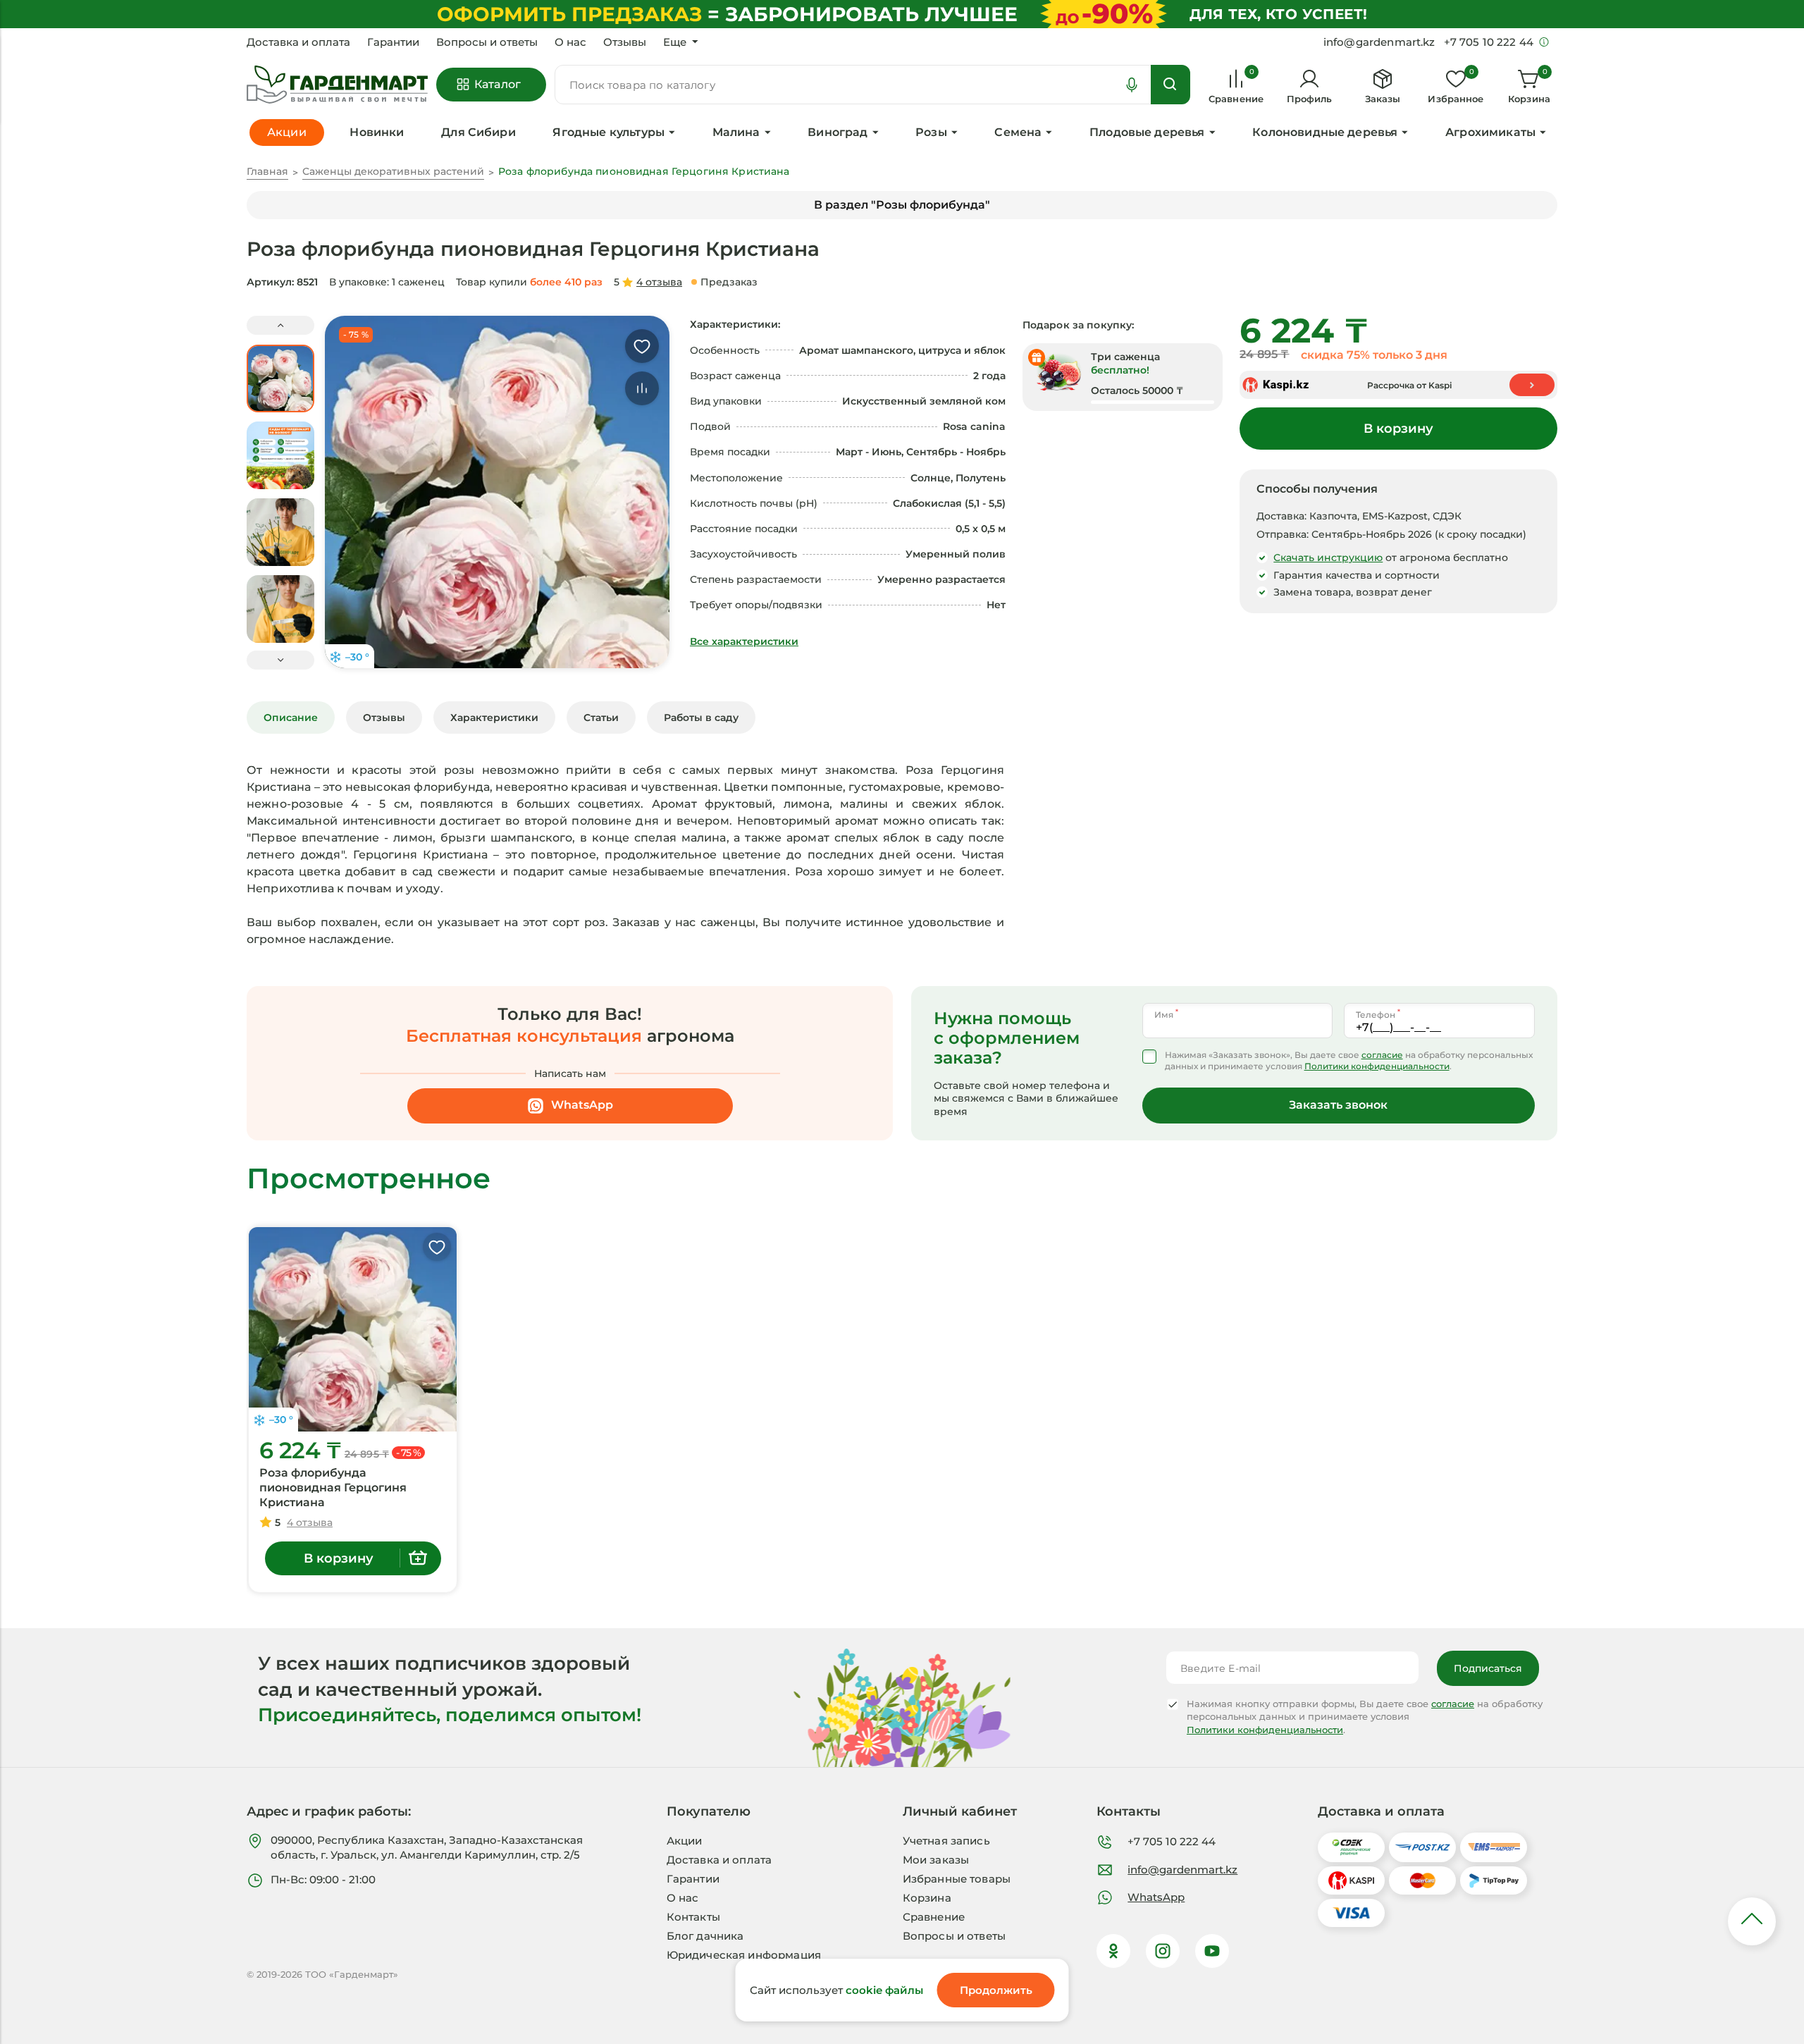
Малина (736, 132)
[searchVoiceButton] (1132, 85)
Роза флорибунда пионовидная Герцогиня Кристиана (333, 1488)
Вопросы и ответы (487, 42)
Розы (931, 132)
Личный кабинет (960, 1811)
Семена (1018, 132)
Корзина (927, 1898)
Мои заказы (936, 1860)
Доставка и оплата (298, 42)
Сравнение (934, 1917)
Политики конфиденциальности (1377, 1066)
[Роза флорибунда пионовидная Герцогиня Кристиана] (353, 1329)
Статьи (601, 718)
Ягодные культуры (608, 132)
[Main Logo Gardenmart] (337, 85)
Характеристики (494, 718)
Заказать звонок (1338, 1105)
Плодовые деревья (1147, 132)
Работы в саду (701, 718)
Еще (675, 42)
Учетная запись (946, 1841)
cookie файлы (884, 1990)
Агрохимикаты (1490, 132)
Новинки (377, 132)
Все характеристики (744, 641)
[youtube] (1212, 1951)
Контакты (693, 1917)
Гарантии (393, 42)
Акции (685, 1841)
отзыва (659, 282)
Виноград (838, 132)
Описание (291, 718)
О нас (570, 42)
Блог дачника (705, 1936)
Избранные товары (957, 1879)
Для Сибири (478, 132)
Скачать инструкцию (1328, 558)
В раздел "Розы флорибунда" (902, 205)
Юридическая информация (744, 1955)
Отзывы (625, 42)
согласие (1382, 1055)
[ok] (1113, 1951)
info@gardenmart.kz (1182, 1870)
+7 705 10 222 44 (1172, 1841)
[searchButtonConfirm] (1170, 85)
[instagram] (1163, 1951)
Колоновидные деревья (1325, 132)
